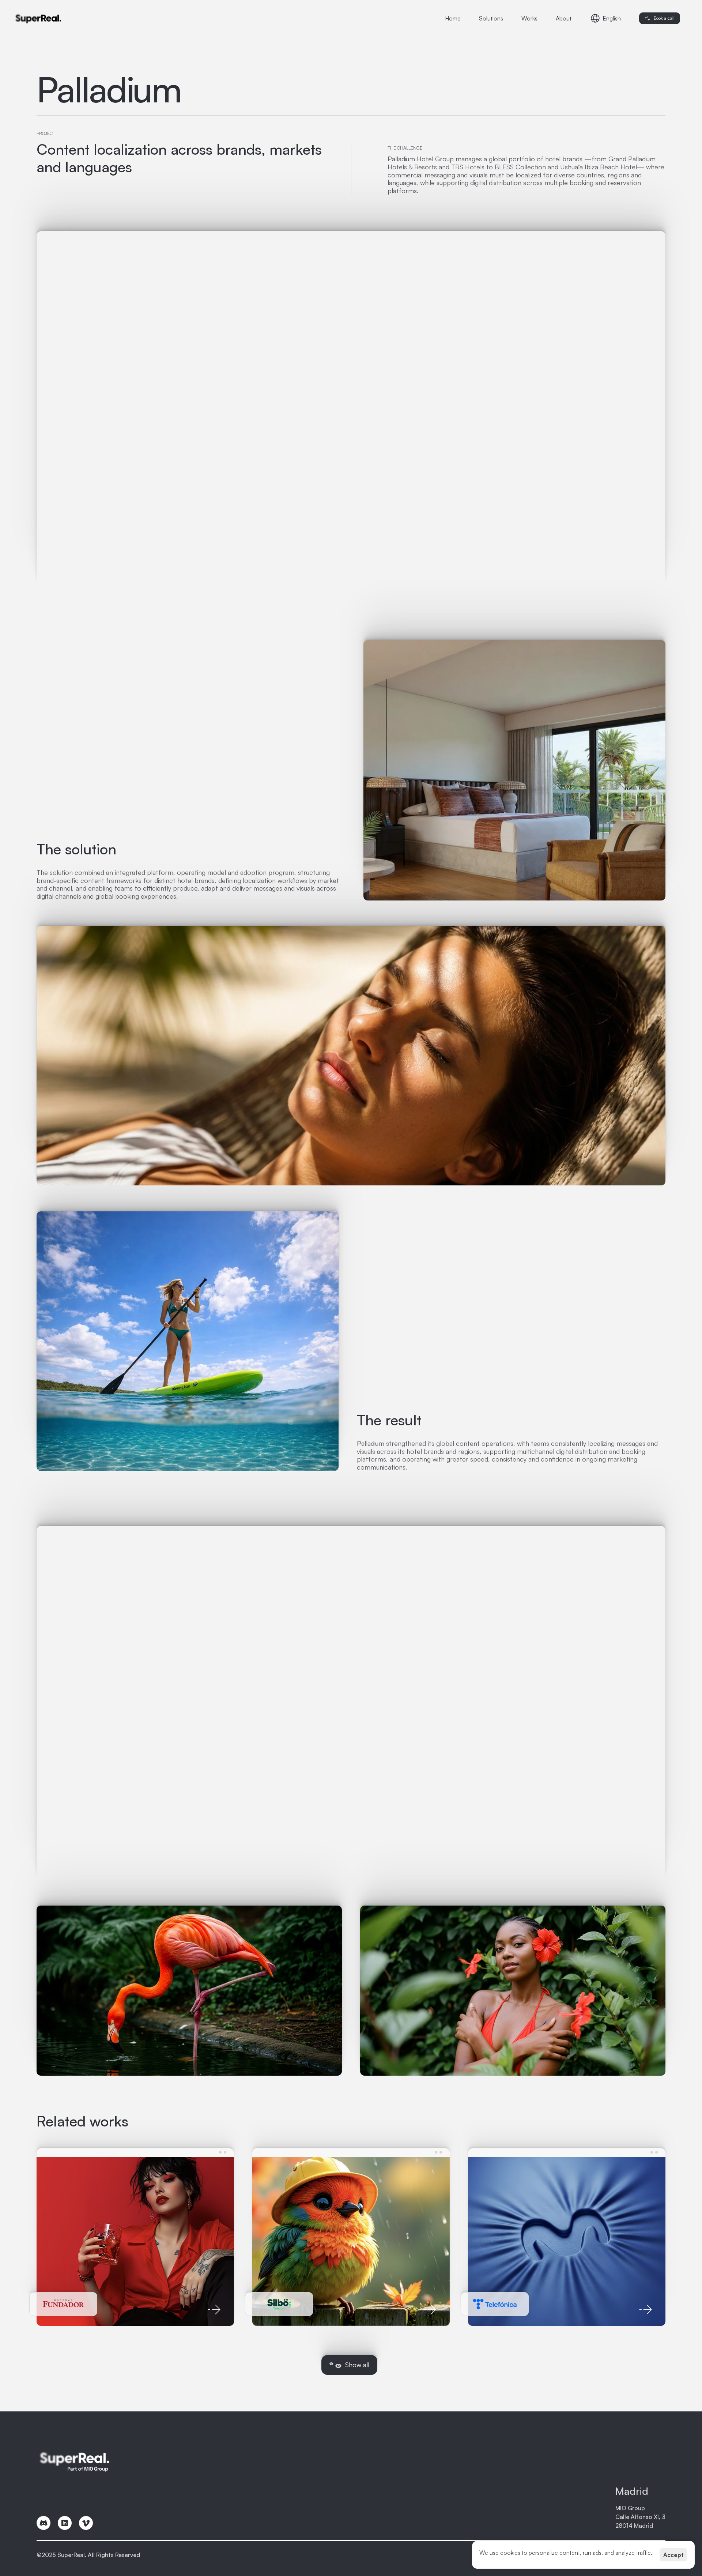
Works (529, 18)
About (564, 18)
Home (453, 18)
